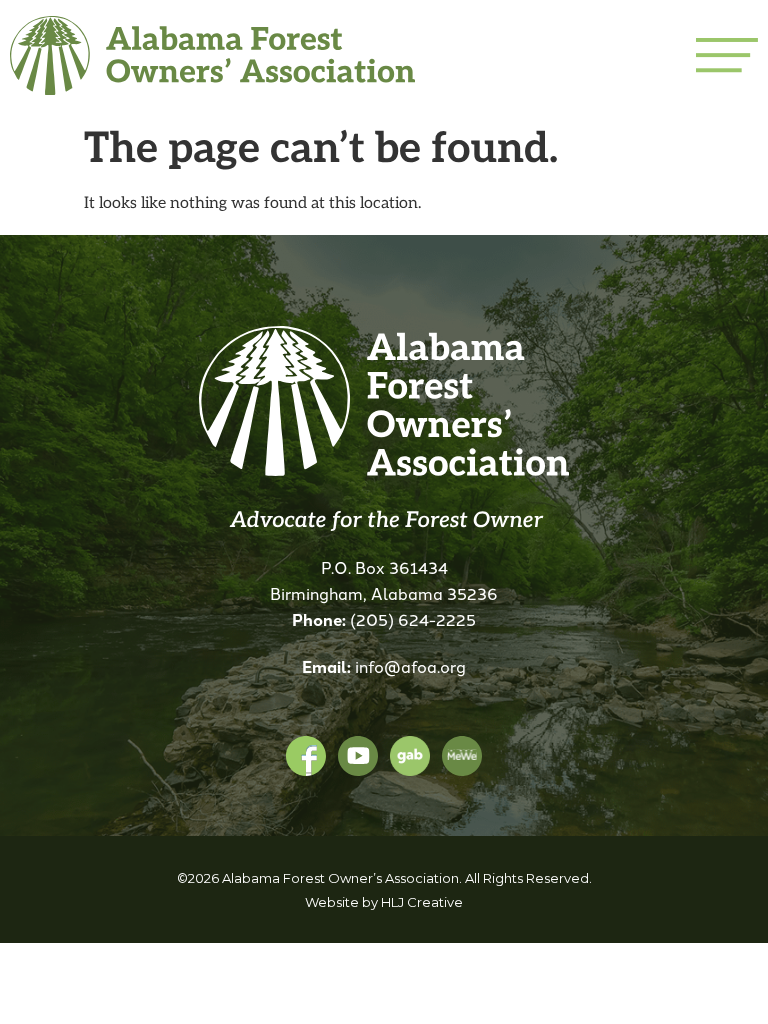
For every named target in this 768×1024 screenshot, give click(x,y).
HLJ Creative (422, 902)
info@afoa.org (410, 666)
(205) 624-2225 (413, 619)
